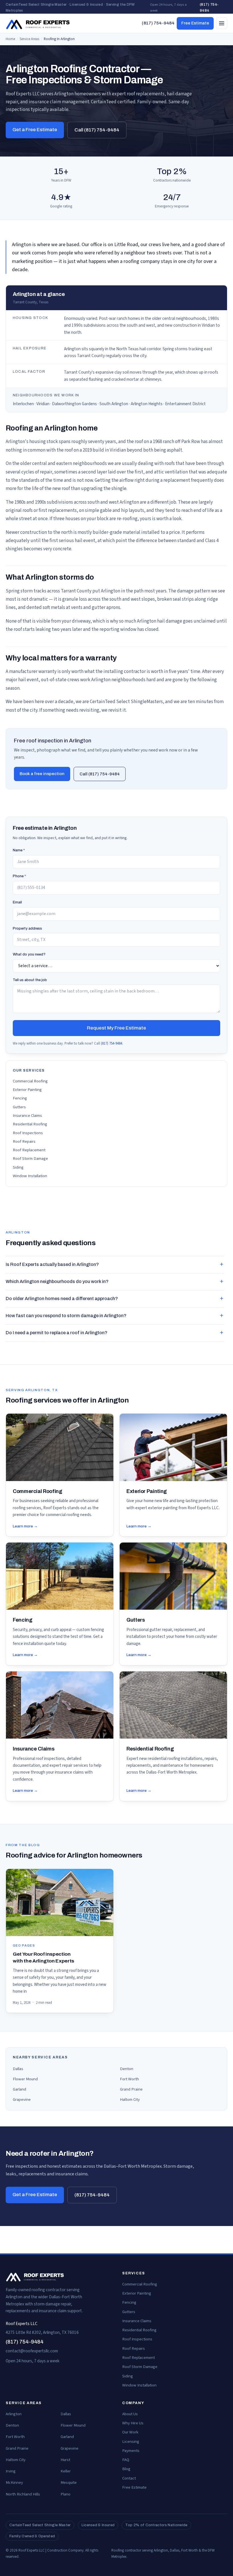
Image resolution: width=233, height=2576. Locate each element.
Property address (27, 928)
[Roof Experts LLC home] (38, 23)
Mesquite (69, 2483)
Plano (65, 2494)
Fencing (20, 1098)
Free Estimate (195, 23)
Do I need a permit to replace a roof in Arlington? (57, 1333)
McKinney (14, 2483)
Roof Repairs (24, 1141)
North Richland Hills (23, 2494)
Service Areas (29, 39)
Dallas (18, 2069)
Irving (11, 2471)
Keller (66, 2471)
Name (19, 850)
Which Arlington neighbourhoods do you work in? (57, 1281)
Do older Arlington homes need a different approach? (62, 1299)
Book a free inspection (42, 774)
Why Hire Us (133, 2423)
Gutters (19, 1107)
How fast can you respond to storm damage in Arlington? (66, 1316)
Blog (126, 2469)
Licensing (131, 2442)
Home (10, 39)
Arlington (14, 2414)
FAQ (126, 2460)
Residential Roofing (30, 1124)
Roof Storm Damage (30, 1159)
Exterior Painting (27, 1090)
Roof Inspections (28, 1133)
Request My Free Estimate (116, 1028)
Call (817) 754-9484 (97, 130)
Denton (127, 2069)
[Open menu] (222, 23)
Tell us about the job (30, 980)
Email (17, 902)
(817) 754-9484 (209, 8)
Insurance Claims (27, 1116)
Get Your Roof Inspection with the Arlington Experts (43, 1958)
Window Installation (30, 1176)
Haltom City (130, 2100)
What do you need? (29, 954)
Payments (131, 2451)
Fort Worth (129, 2079)
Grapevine (22, 2100)
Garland (19, 2089)
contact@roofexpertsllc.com (32, 2351)
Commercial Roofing (30, 1081)
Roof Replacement (29, 1150)
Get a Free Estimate (35, 130)
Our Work (130, 2432)
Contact (129, 2478)
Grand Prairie (131, 2089)
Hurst (65, 2460)
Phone (19, 876)
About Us (130, 2414)
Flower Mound (25, 2079)
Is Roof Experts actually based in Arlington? (52, 1264)
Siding (18, 1167)
